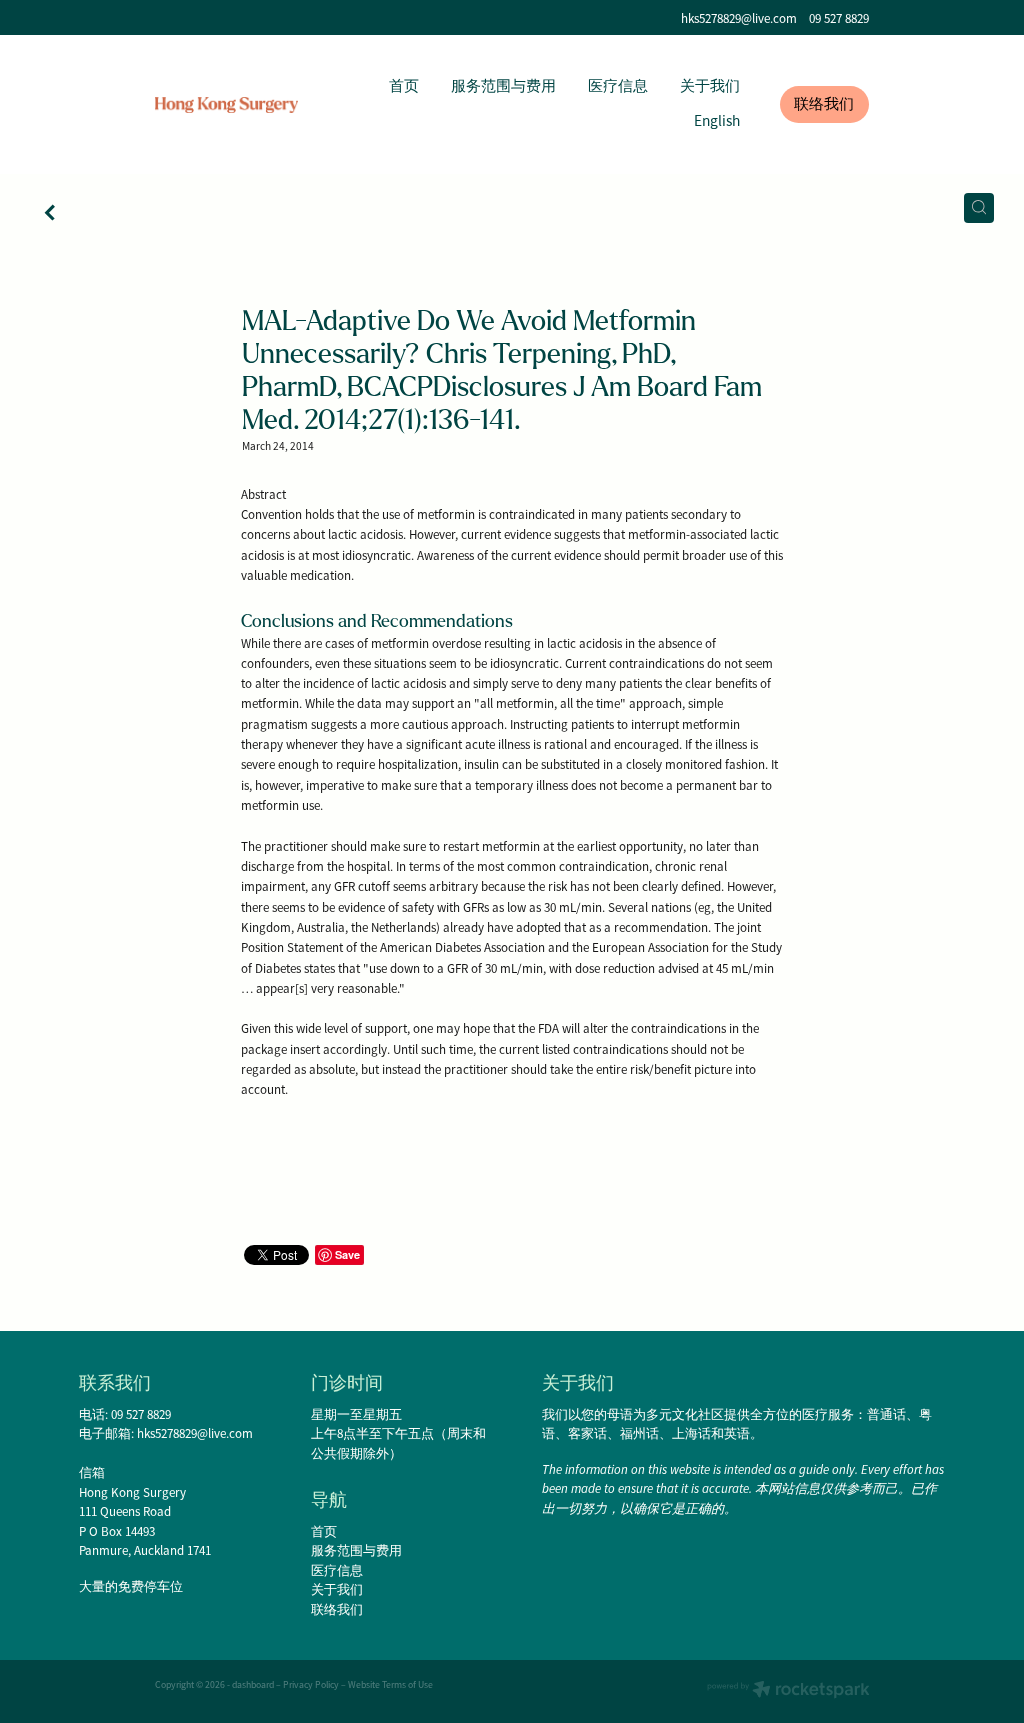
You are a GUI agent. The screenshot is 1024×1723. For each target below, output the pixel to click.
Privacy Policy (311, 1685)
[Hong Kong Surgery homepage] (226, 105)
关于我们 (710, 86)
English (717, 121)
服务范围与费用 (503, 86)
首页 (404, 86)
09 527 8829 (141, 1414)
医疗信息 (618, 86)
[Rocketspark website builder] (788, 1691)
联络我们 (824, 104)
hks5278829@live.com (739, 18)
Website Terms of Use (390, 1685)
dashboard (253, 1685)
